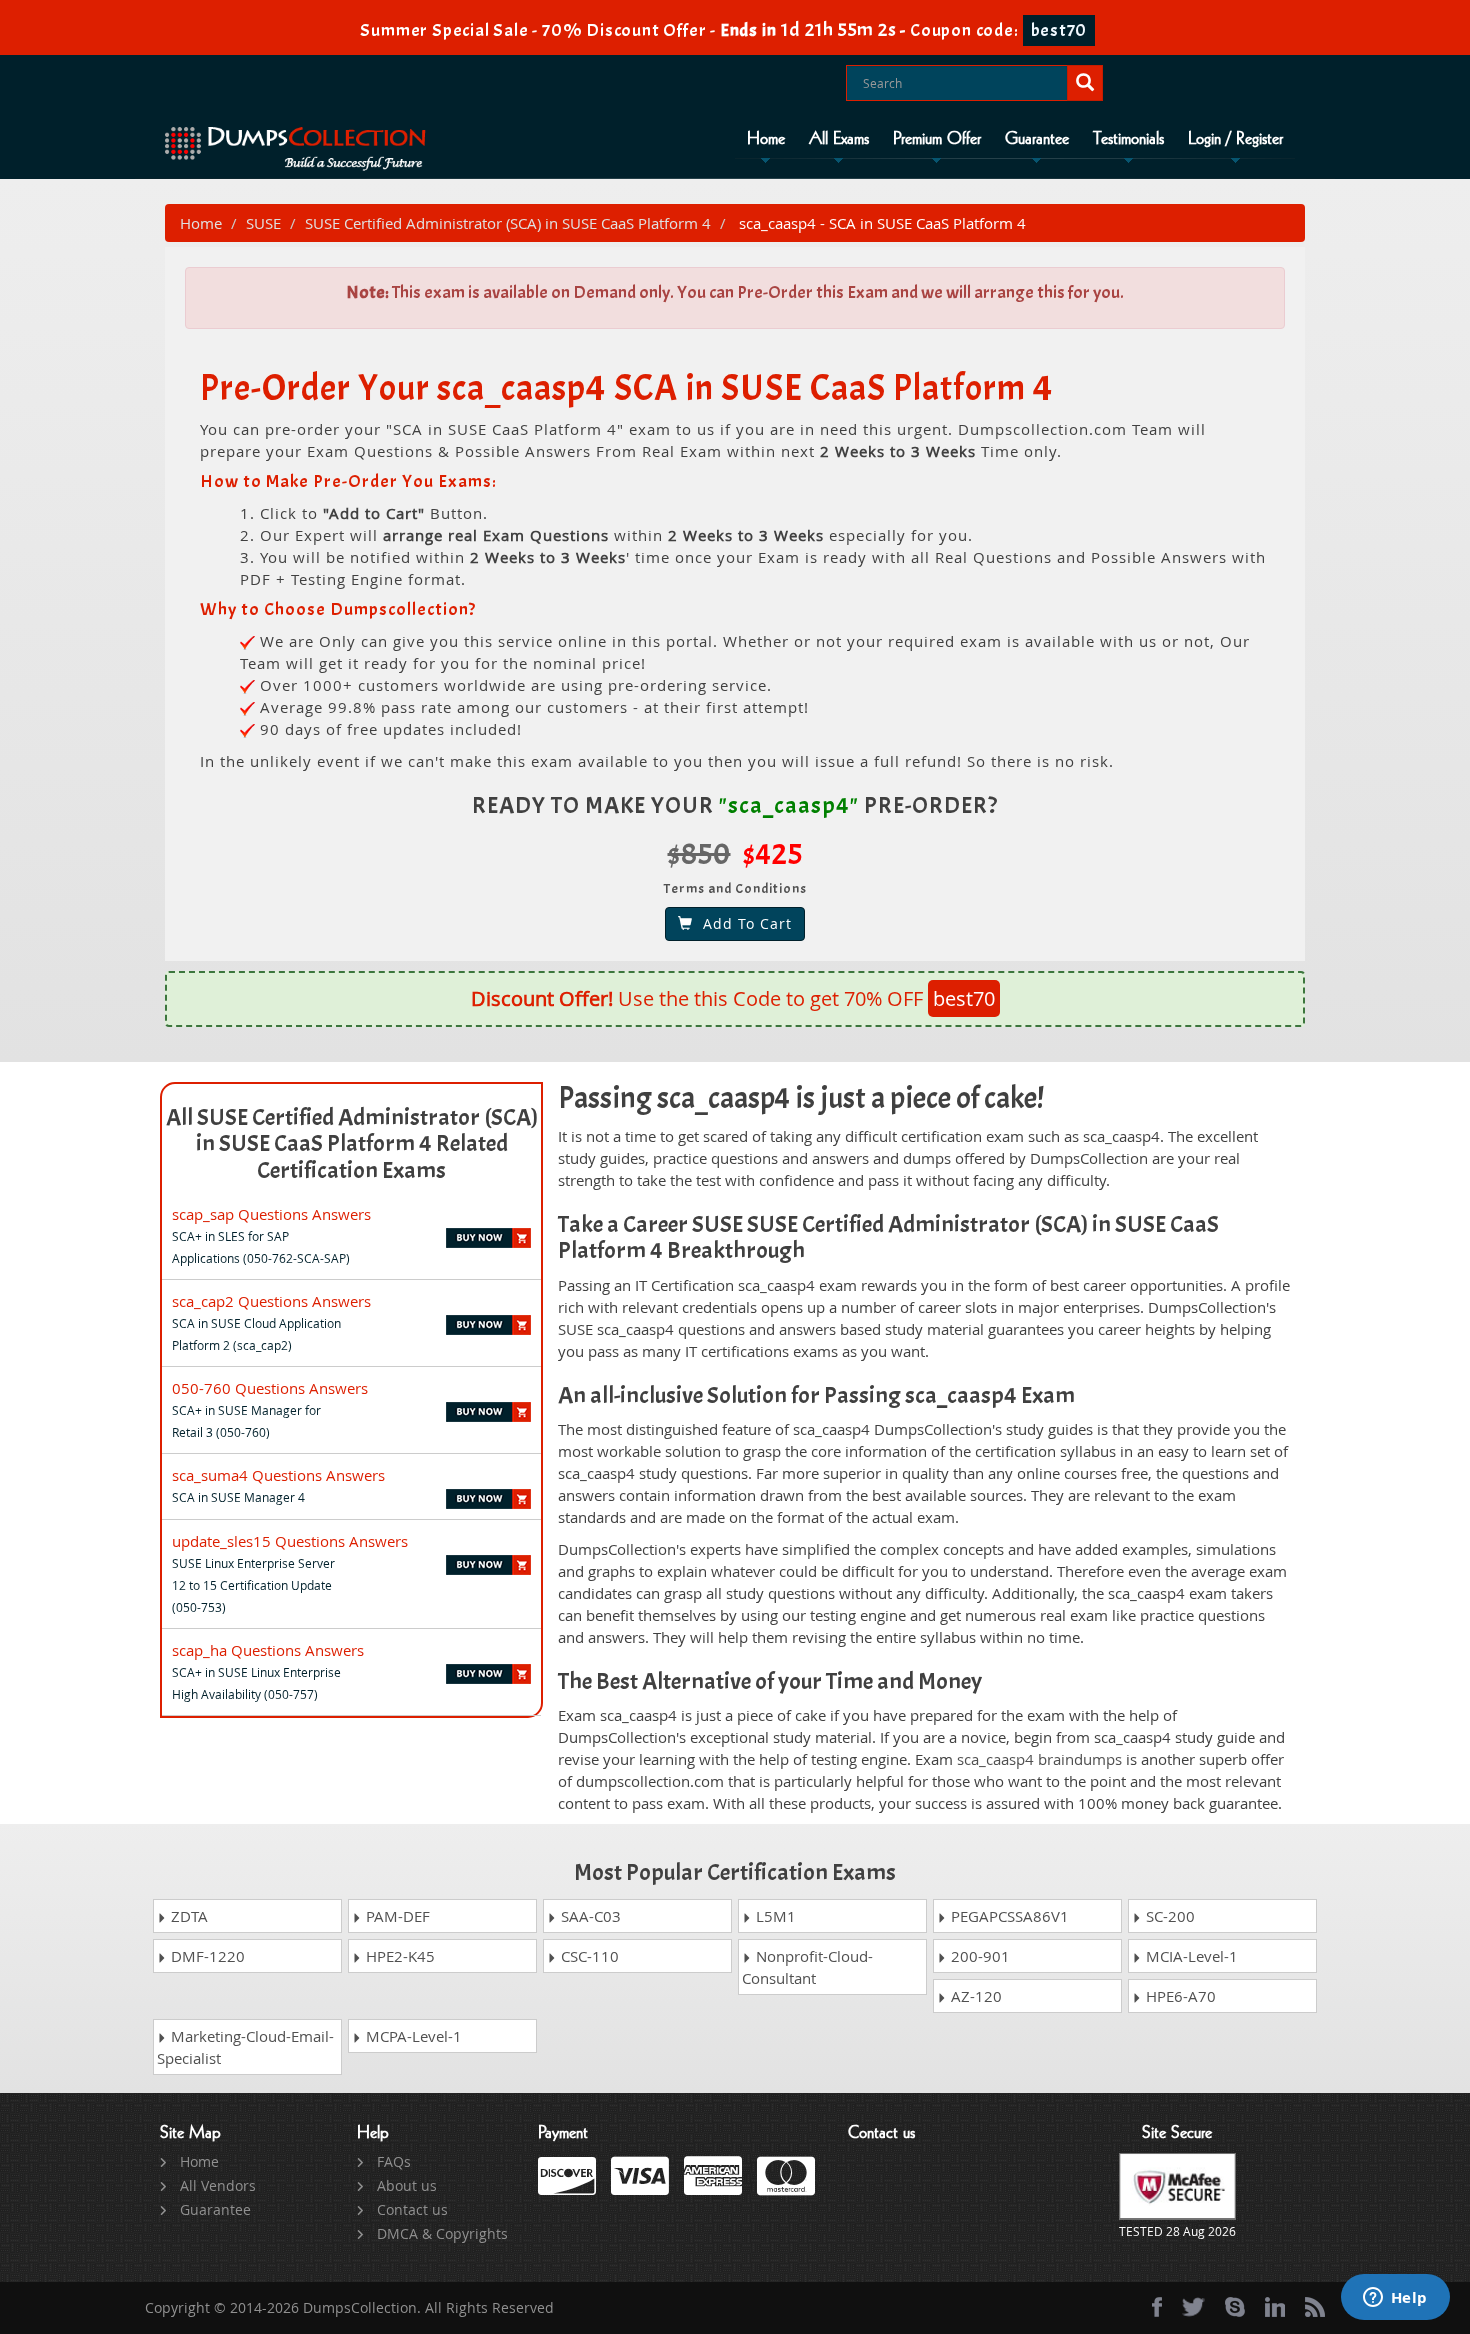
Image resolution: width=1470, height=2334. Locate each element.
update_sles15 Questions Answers (290, 1541)
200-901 (978, 1956)
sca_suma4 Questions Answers (278, 1475)
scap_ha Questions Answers (268, 1650)
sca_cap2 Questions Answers (271, 1301)
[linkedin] (1275, 2307)
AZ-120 (974, 1996)
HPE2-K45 (398, 1956)
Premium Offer (937, 139)
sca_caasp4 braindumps (1039, 1759)
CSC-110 (588, 1956)
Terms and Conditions (735, 888)
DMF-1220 (206, 1956)
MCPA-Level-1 (412, 2036)
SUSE (263, 223)
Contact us (412, 2209)
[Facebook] (1157, 2307)
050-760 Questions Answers (270, 1388)
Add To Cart (742, 923)
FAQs (394, 2161)
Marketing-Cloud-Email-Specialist (245, 2047)
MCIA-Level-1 (1190, 1956)
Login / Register (1235, 139)
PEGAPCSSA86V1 (1008, 1916)
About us (407, 2185)
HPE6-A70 (1179, 1996)
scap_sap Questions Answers (271, 1214)
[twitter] (1193, 2307)
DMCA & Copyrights (442, 2233)
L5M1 (774, 1916)
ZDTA (187, 1916)
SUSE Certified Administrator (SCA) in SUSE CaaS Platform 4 (508, 223)
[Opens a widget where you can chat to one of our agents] (1395, 2299)
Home (766, 139)
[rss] (1315, 2307)
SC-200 (1168, 1916)
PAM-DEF (396, 1916)
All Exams (839, 139)
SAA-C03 (589, 1916)
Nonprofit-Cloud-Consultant (807, 1967)
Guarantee (1037, 139)
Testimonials (1128, 139)
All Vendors (218, 2185)
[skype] (1235, 2307)
